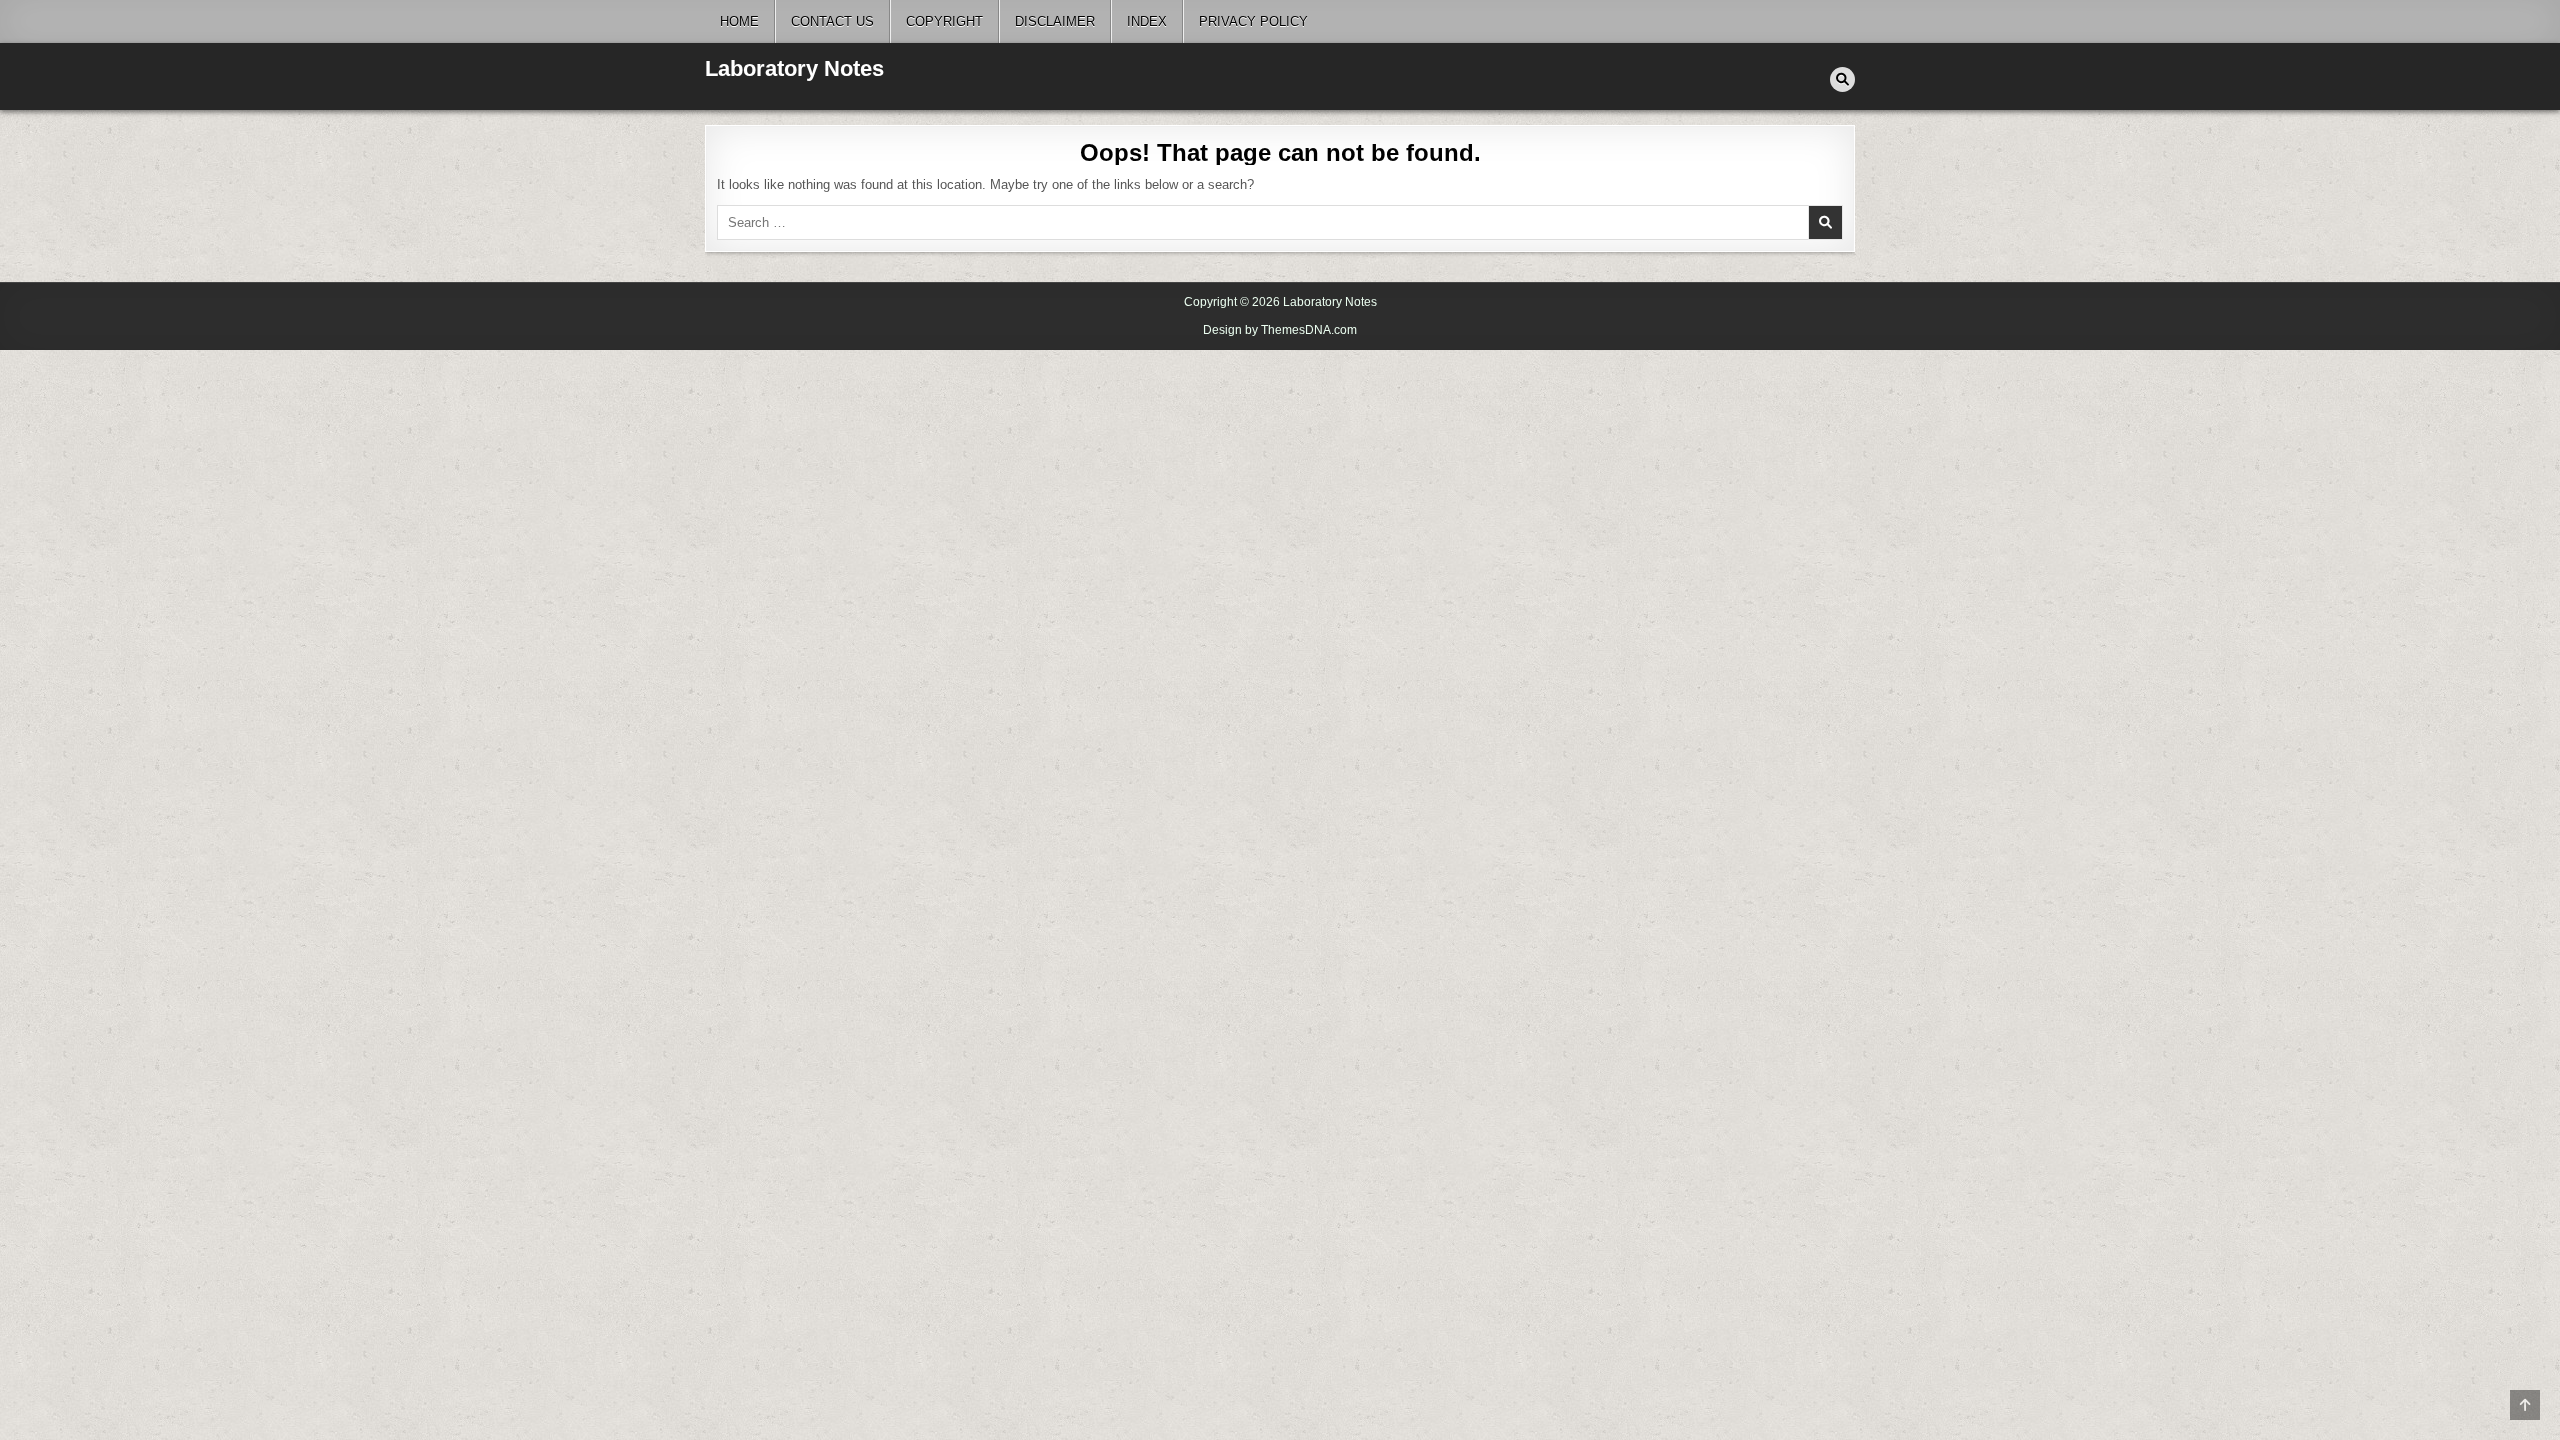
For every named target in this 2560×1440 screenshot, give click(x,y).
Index (1147, 21)
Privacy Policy (1253, 21)
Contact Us (832, 21)
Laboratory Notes (794, 68)
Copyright (944, 21)
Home (739, 21)
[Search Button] (1842, 79)
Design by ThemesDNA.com (1280, 330)
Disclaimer (1055, 21)
